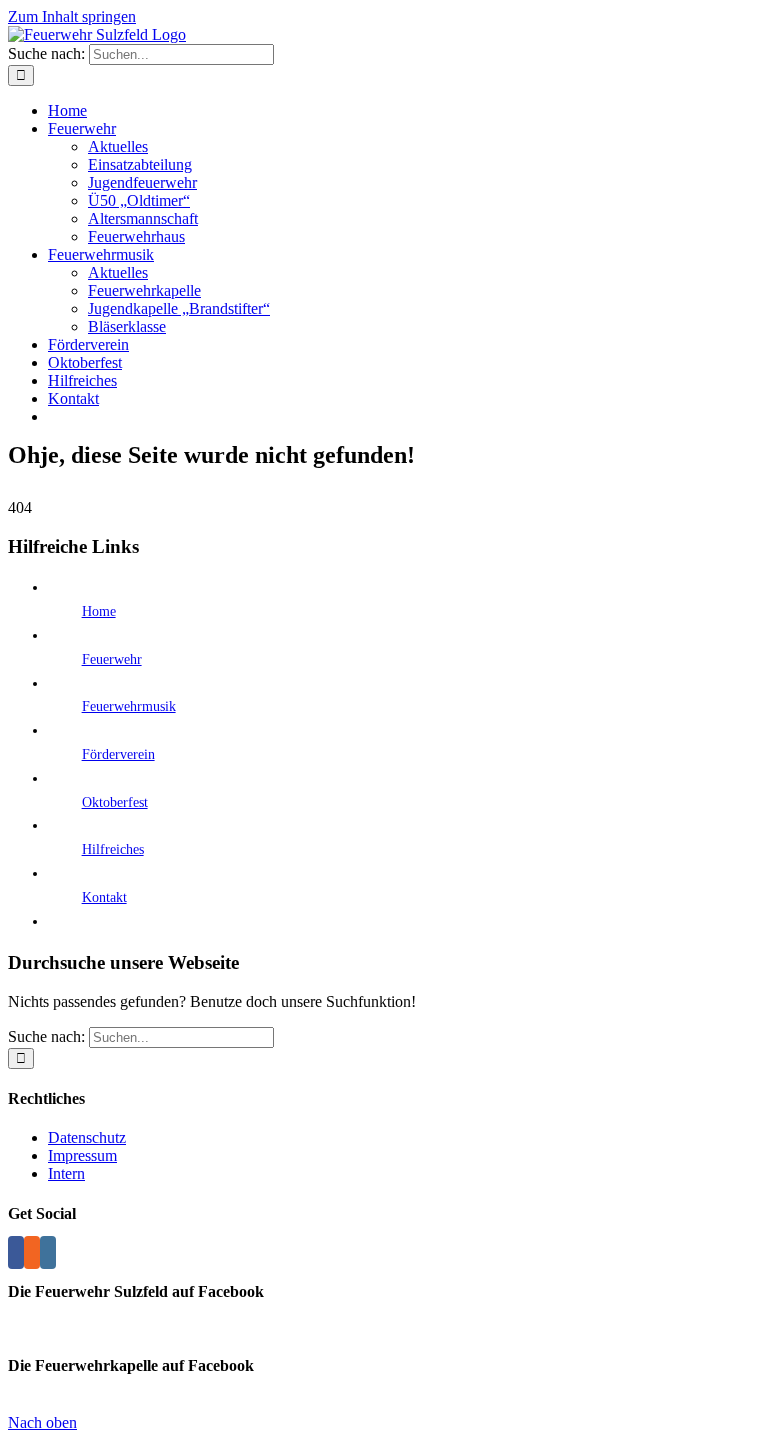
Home (99, 611)
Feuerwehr (112, 659)
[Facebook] (16, 1252)
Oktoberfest (115, 802)
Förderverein (118, 754)
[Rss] (32, 1252)
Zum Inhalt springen (72, 16)
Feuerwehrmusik (129, 706)
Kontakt (104, 897)
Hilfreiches (113, 849)
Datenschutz (87, 1137)
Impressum (82, 1155)
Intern (66, 1173)
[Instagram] (48, 1252)
